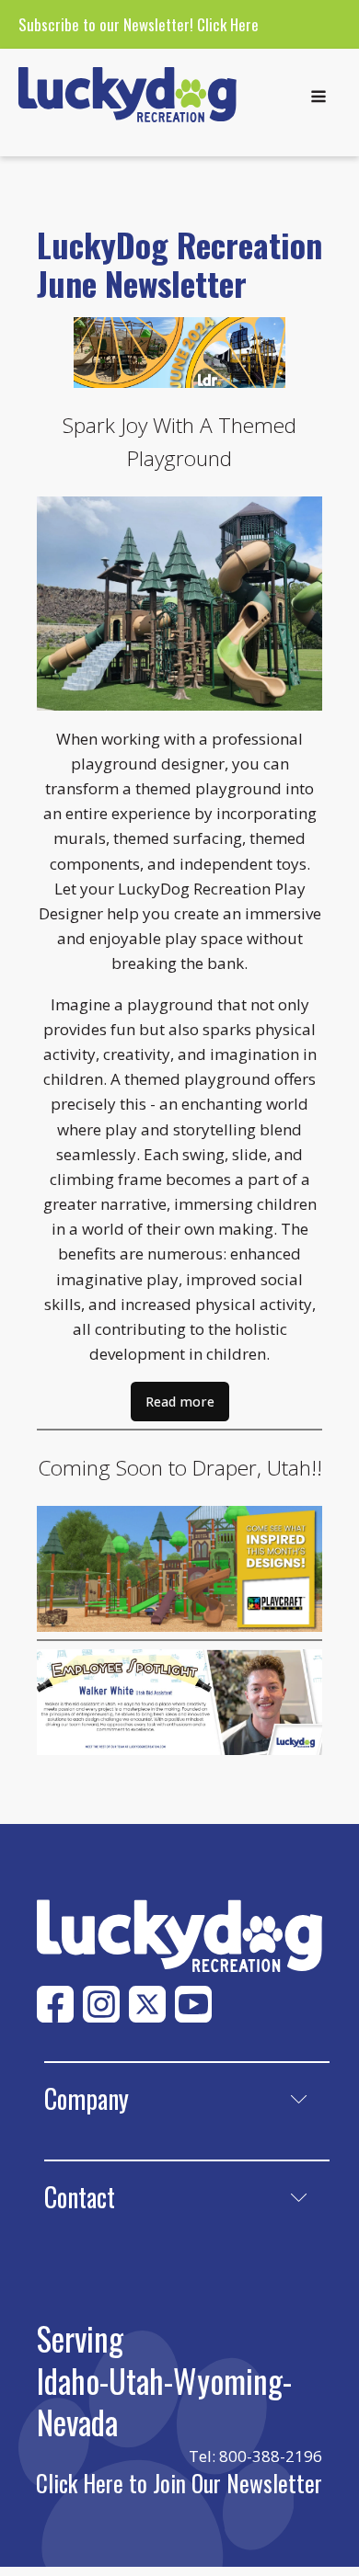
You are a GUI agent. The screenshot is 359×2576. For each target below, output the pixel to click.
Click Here (228, 24)
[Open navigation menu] (318, 98)
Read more (180, 1402)
